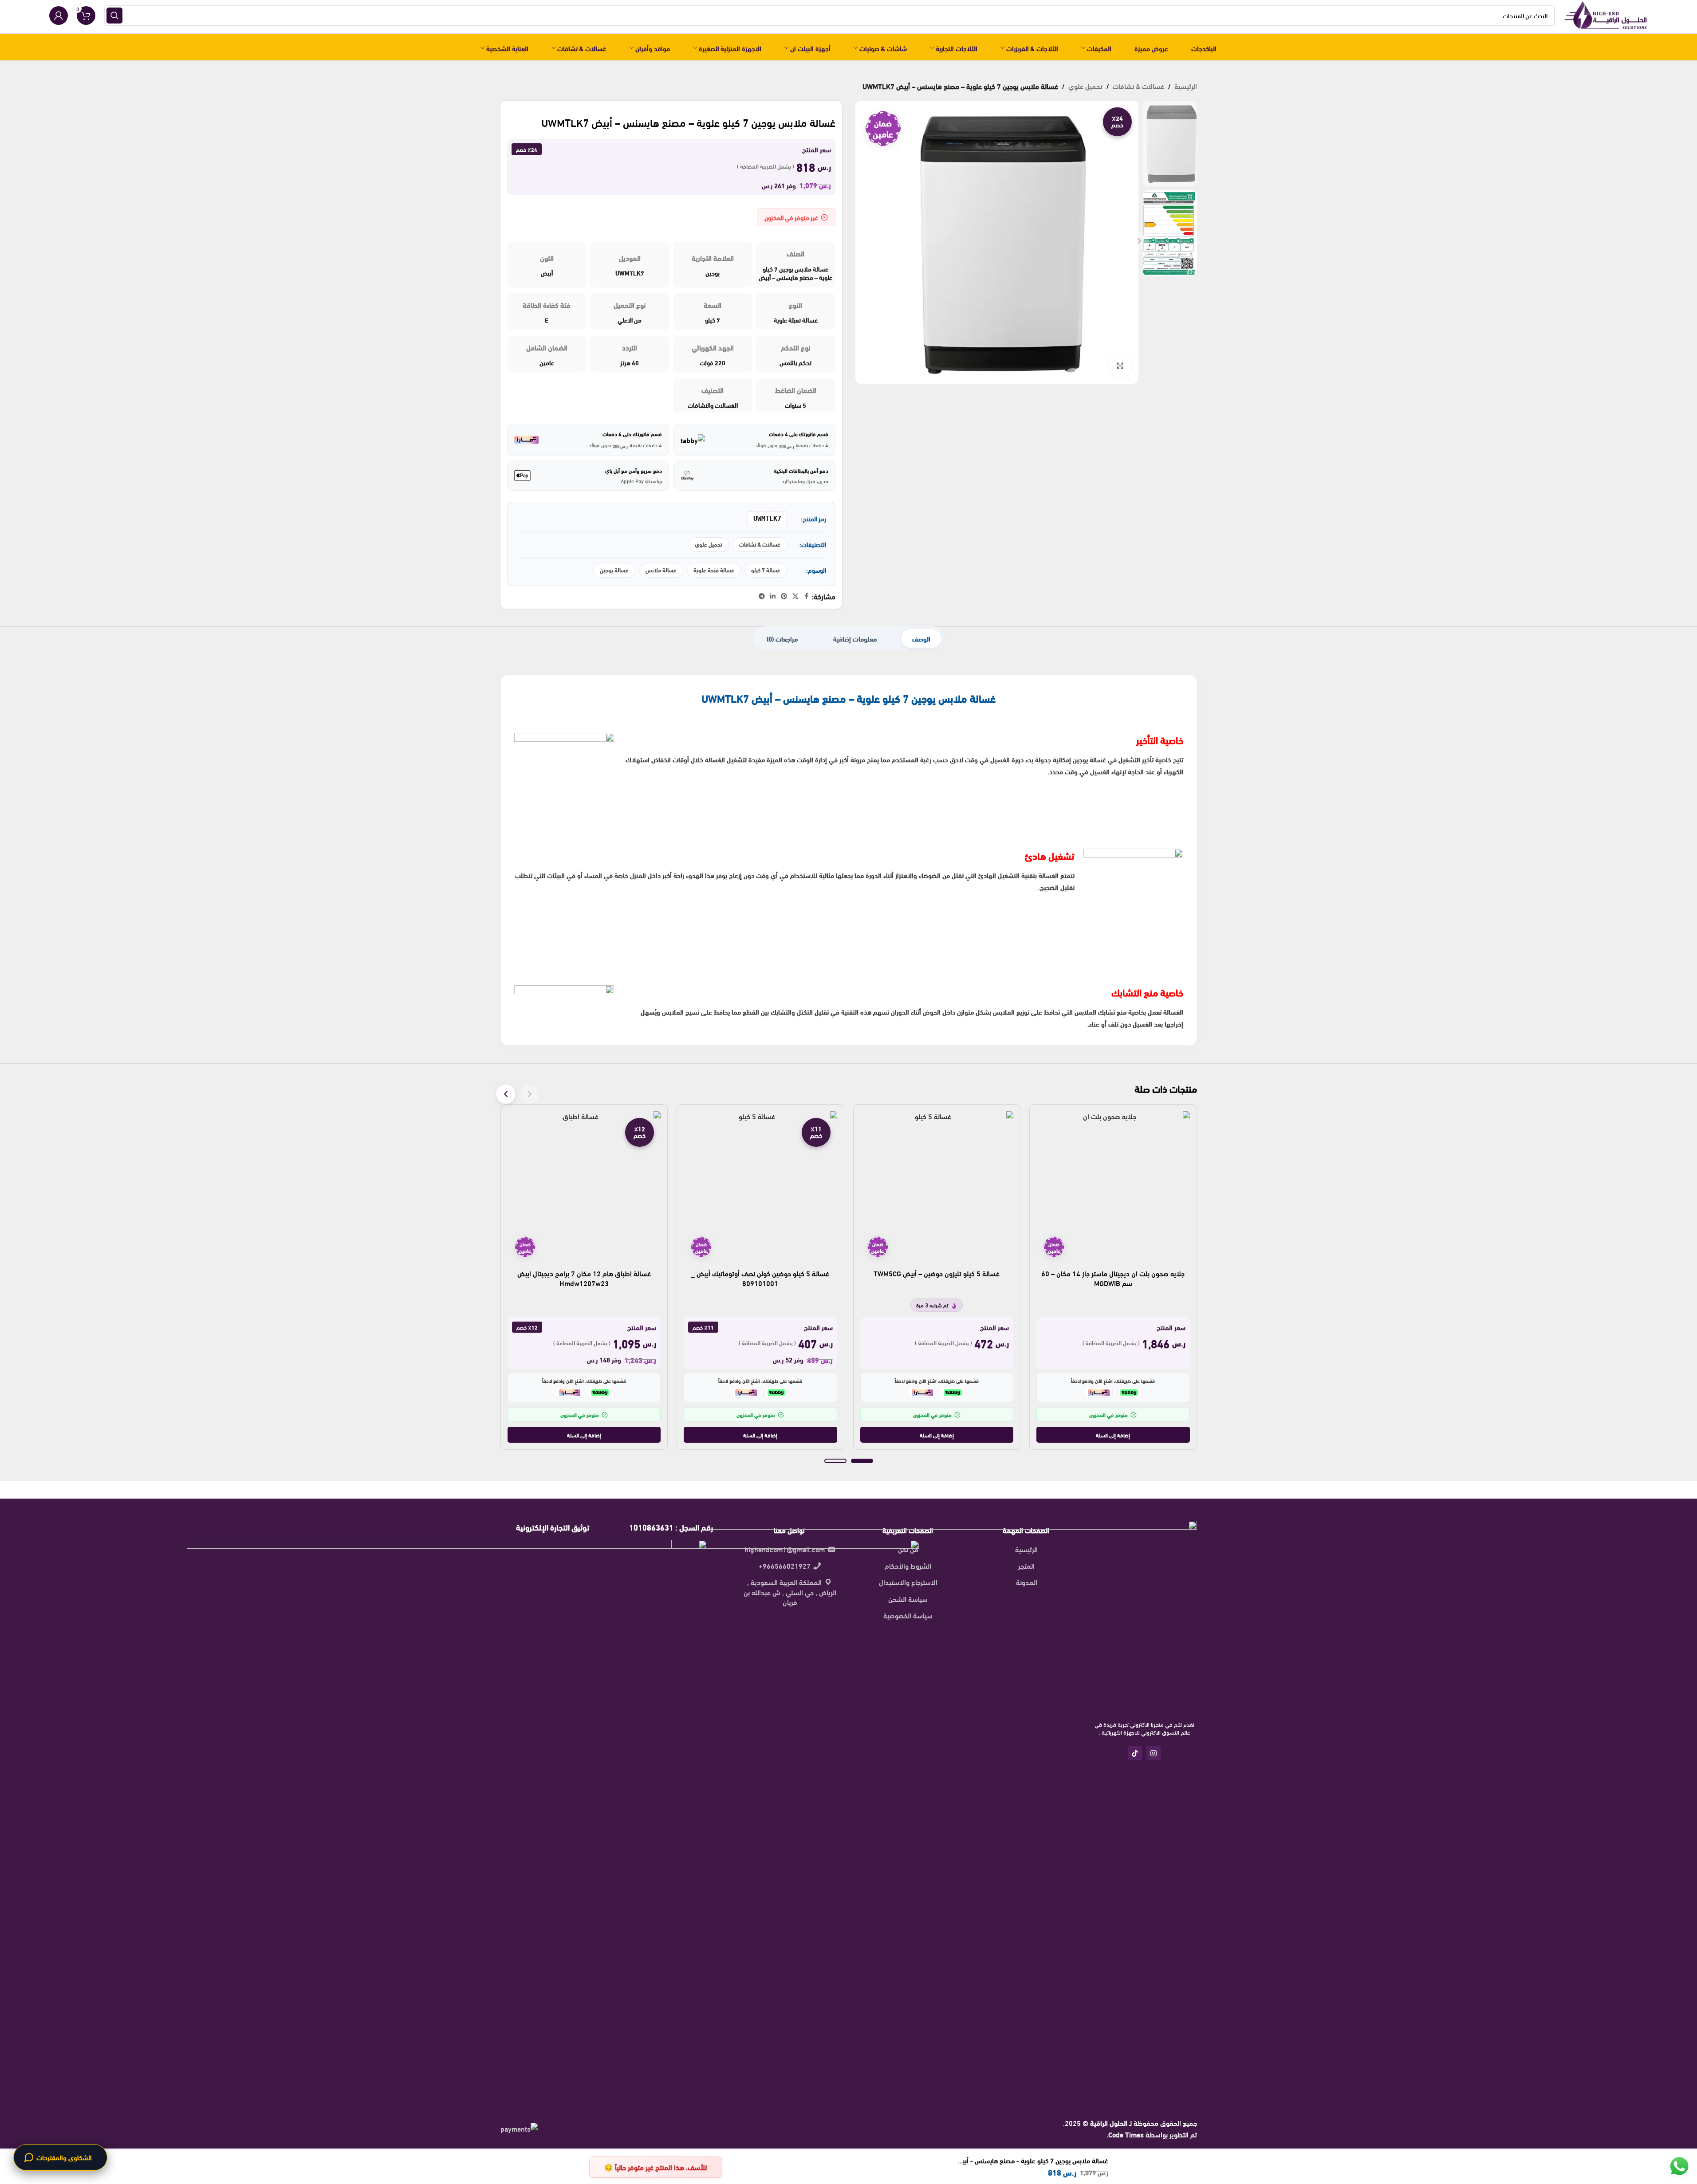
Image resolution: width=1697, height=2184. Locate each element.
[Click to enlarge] (1120, 366)
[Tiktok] (1135, 1753)
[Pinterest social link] (784, 596)
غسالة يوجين (614, 570)
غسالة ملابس (661, 570)
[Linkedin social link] (773, 596)
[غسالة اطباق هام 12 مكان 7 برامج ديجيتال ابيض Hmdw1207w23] (584, 1188)
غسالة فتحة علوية (714, 570)
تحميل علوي (1085, 86)
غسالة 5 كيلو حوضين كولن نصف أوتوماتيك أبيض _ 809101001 (760, 1278)
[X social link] (795, 596)
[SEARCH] (114, 16)
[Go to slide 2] (835, 1461)
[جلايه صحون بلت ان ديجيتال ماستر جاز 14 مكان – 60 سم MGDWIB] (1113, 1188)
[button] (1113, 1435)
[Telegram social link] (762, 596)
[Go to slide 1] (862, 1461)
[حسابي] (59, 16)
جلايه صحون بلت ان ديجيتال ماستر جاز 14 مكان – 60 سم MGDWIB (1113, 1278)
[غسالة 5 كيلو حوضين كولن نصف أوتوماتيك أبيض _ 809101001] (760, 1188)
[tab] (921, 638)
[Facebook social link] (807, 596)
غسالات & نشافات (1138, 86)
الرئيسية (1186, 86)
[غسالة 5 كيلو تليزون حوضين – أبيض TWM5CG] (937, 1188)
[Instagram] (1154, 1753)
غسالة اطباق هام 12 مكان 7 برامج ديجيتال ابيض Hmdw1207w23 (584, 1278)
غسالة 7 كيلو (766, 570)
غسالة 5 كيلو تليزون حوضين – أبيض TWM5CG (937, 1273)
